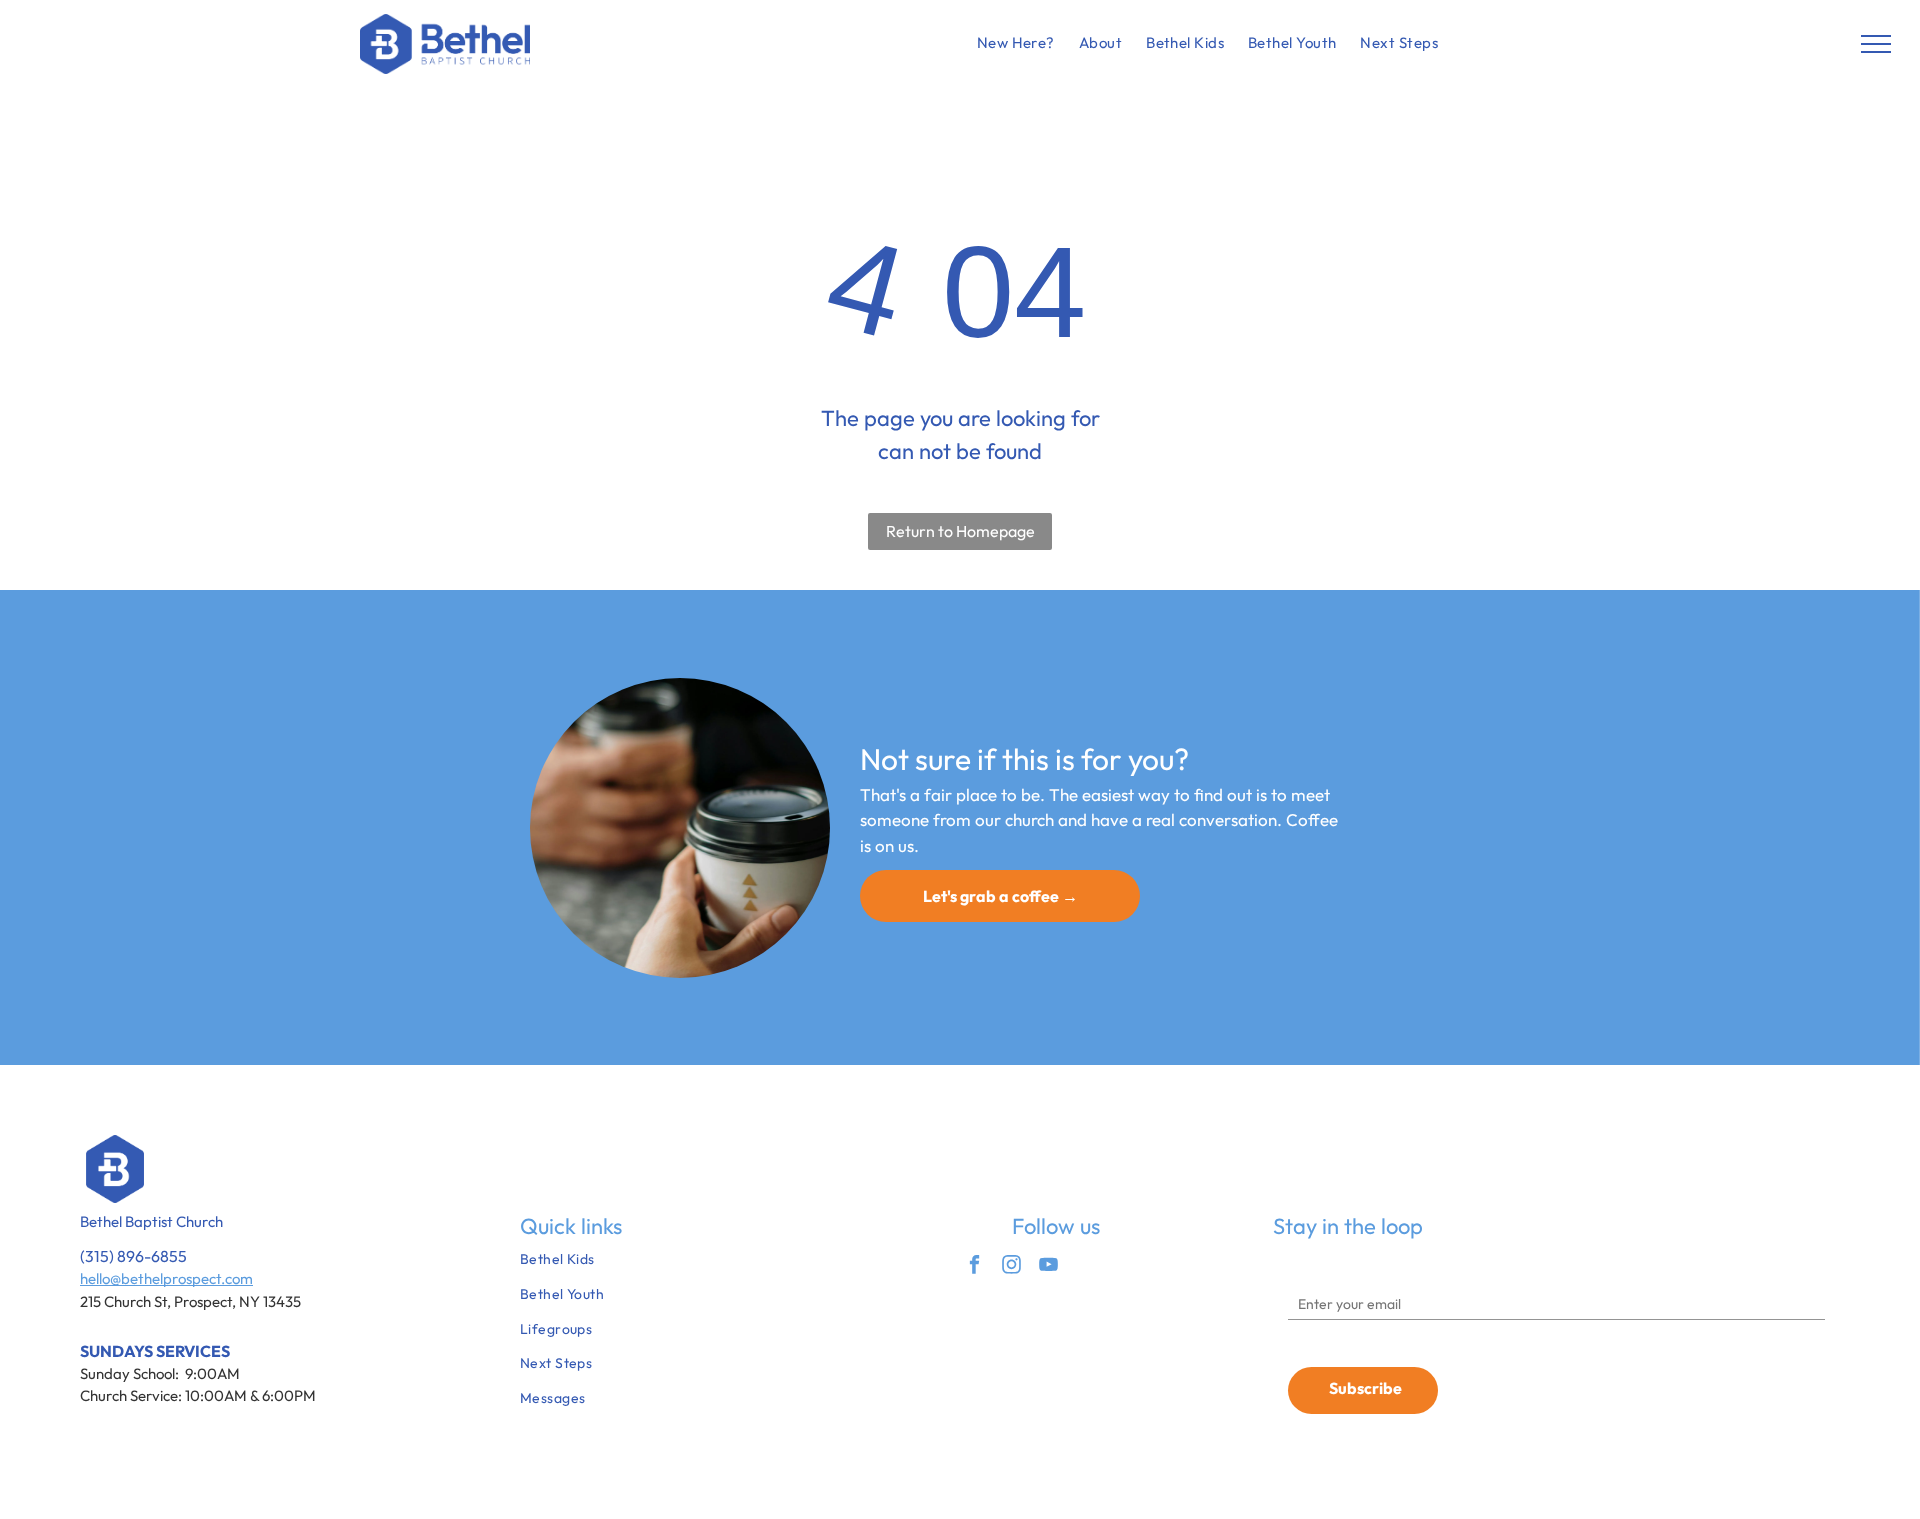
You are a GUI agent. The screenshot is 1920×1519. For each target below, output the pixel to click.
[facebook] (974, 1267)
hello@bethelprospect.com (166, 1278)
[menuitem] (1016, 43)
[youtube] (1048, 1267)
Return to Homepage (960, 531)
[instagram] (1011, 1267)
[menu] (1876, 44)
